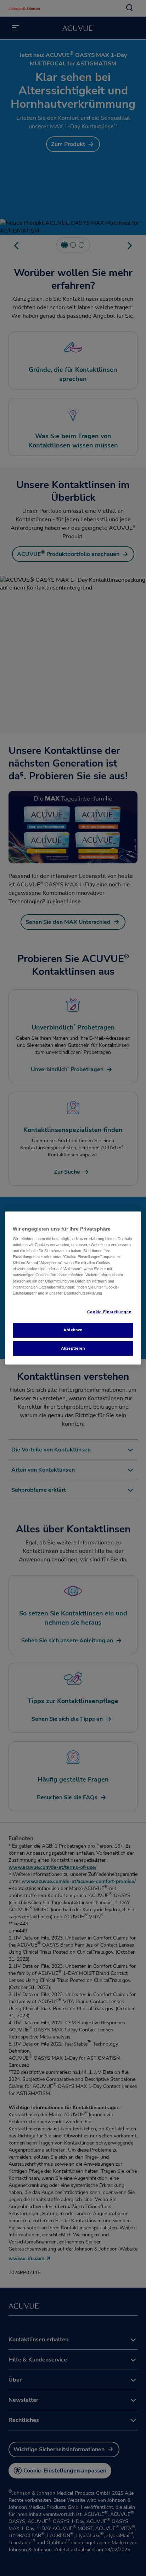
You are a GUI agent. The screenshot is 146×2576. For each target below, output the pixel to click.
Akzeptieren (73, 1348)
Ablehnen (73, 1330)
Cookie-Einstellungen (109, 1312)
